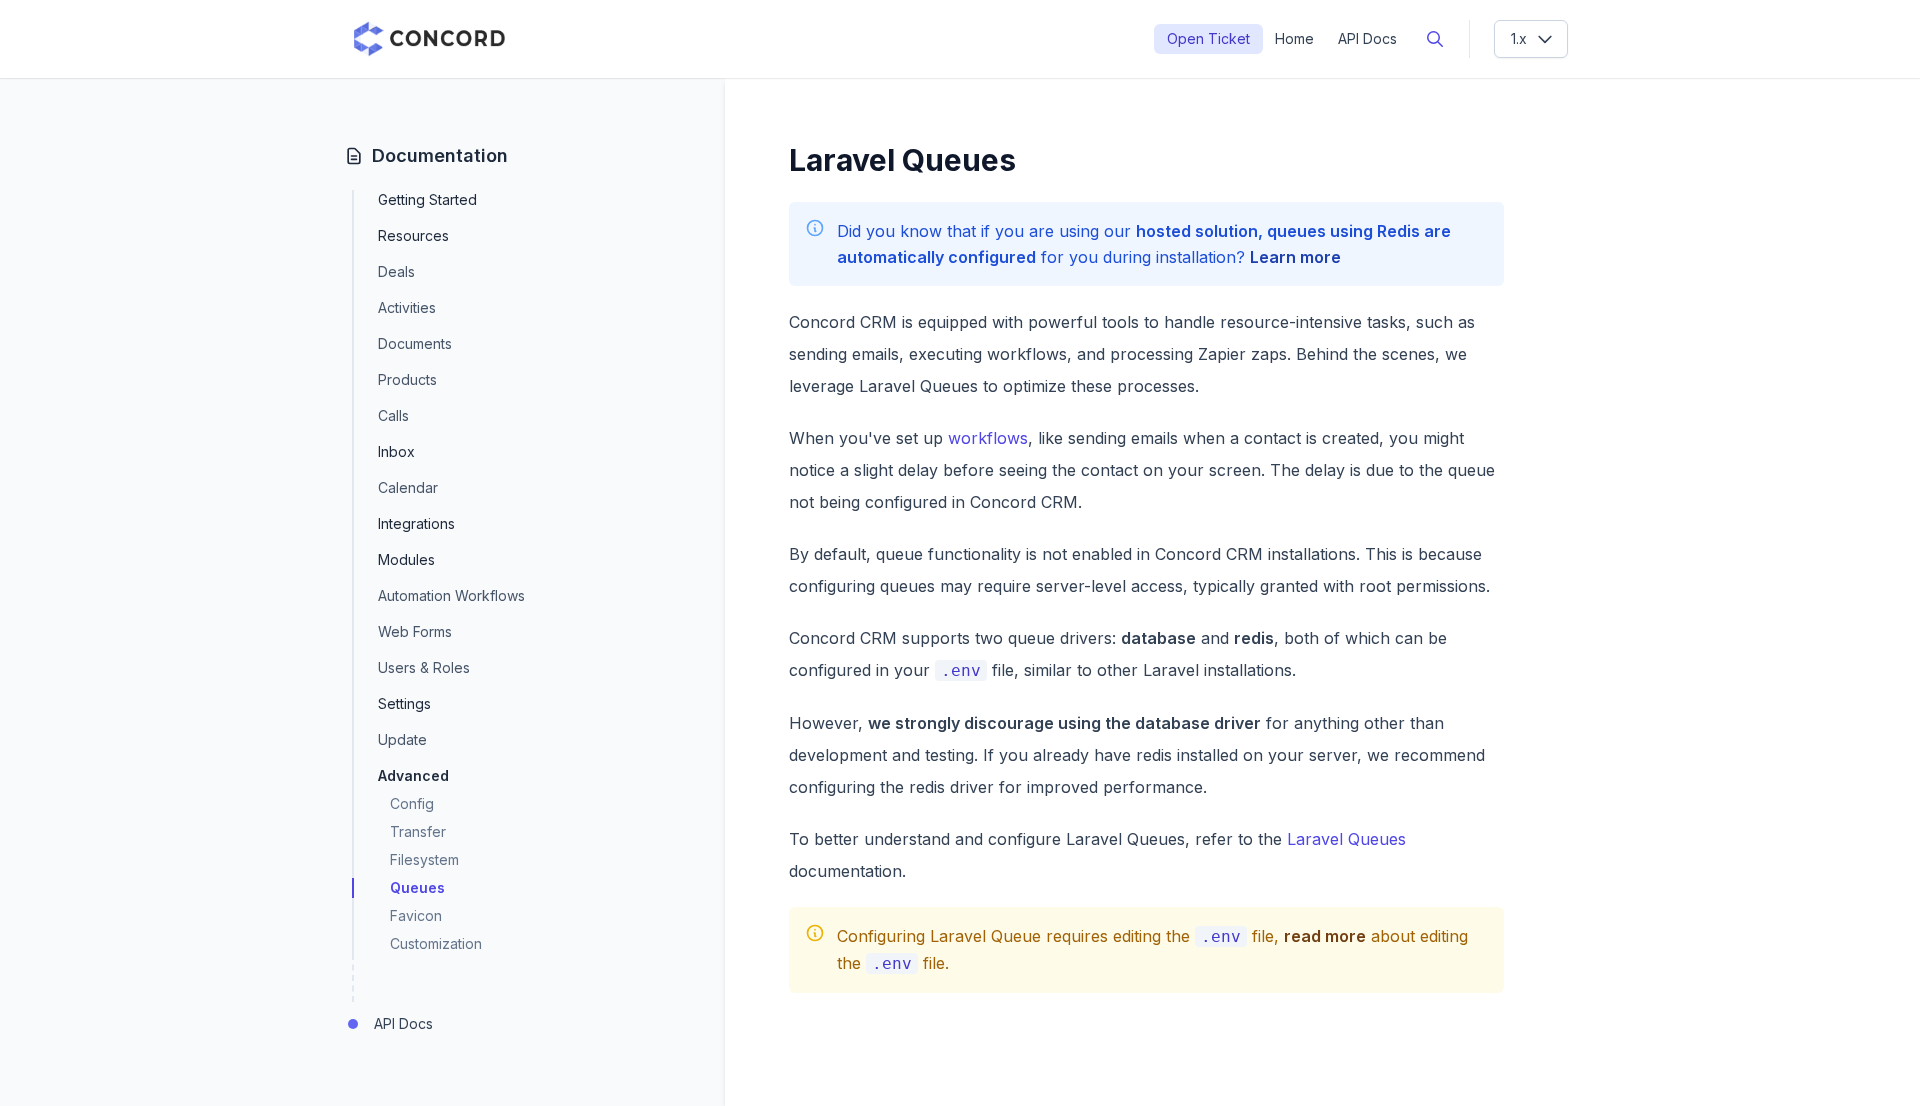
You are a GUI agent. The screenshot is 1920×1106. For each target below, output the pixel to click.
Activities (407, 307)
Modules (406, 559)
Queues (417, 887)
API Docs (1367, 38)
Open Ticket (1208, 38)
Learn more (1295, 257)
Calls (393, 415)
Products (407, 379)
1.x (1519, 38)
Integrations (416, 523)
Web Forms (415, 631)
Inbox (396, 451)
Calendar (408, 487)
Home (1294, 38)
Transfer (418, 831)
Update (402, 739)
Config (412, 803)
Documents (415, 343)
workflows (988, 438)
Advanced (413, 775)
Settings (404, 703)
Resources (413, 235)
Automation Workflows (451, 595)
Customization (436, 943)
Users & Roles (424, 667)
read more (1325, 936)
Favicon (416, 915)
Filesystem (424, 859)
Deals (396, 271)
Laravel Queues (1346, 839)
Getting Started (427, 199)
